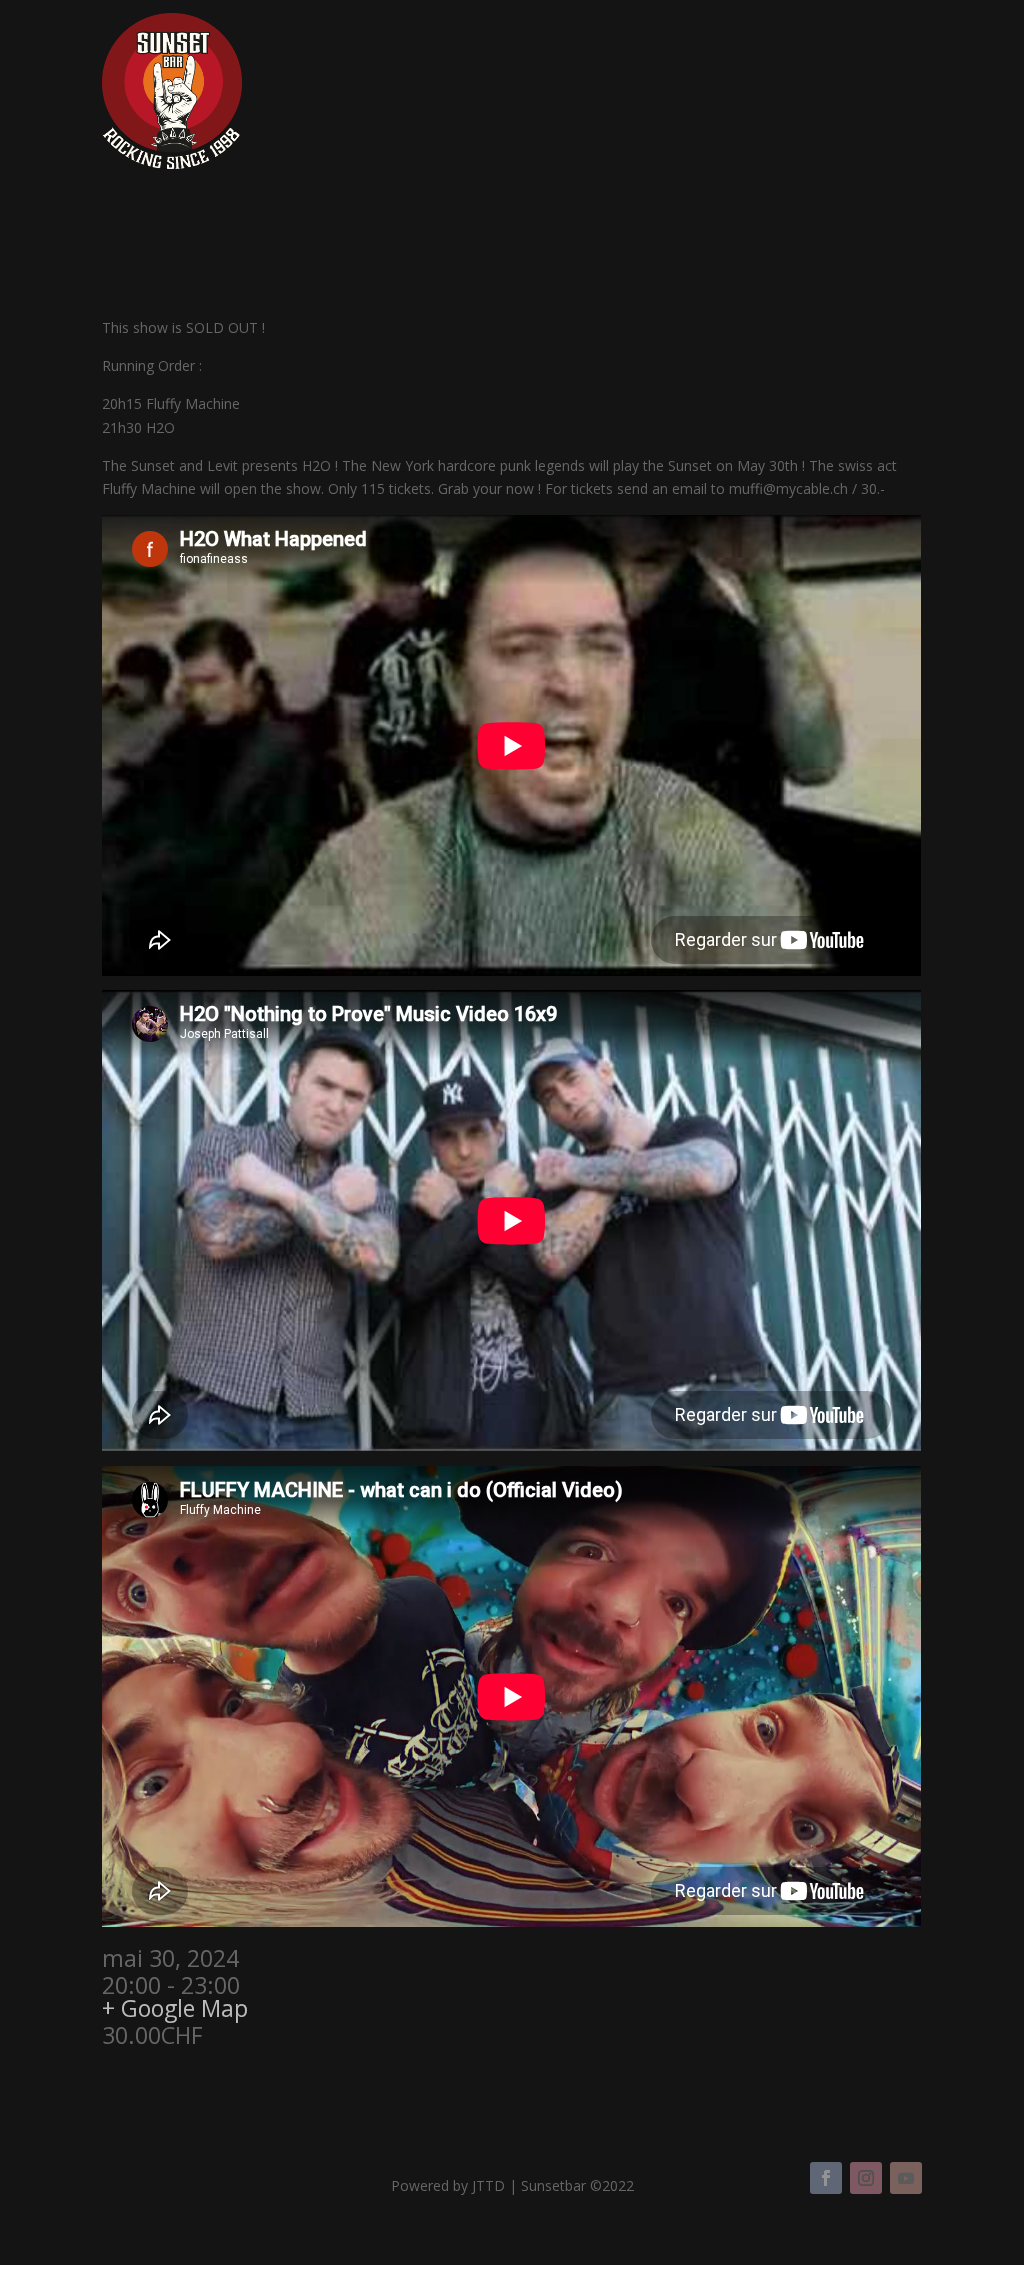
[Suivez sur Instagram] (866, 2178)
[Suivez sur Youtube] (906, 2178)
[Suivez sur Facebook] (826, 2178)
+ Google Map (175, 2008)
